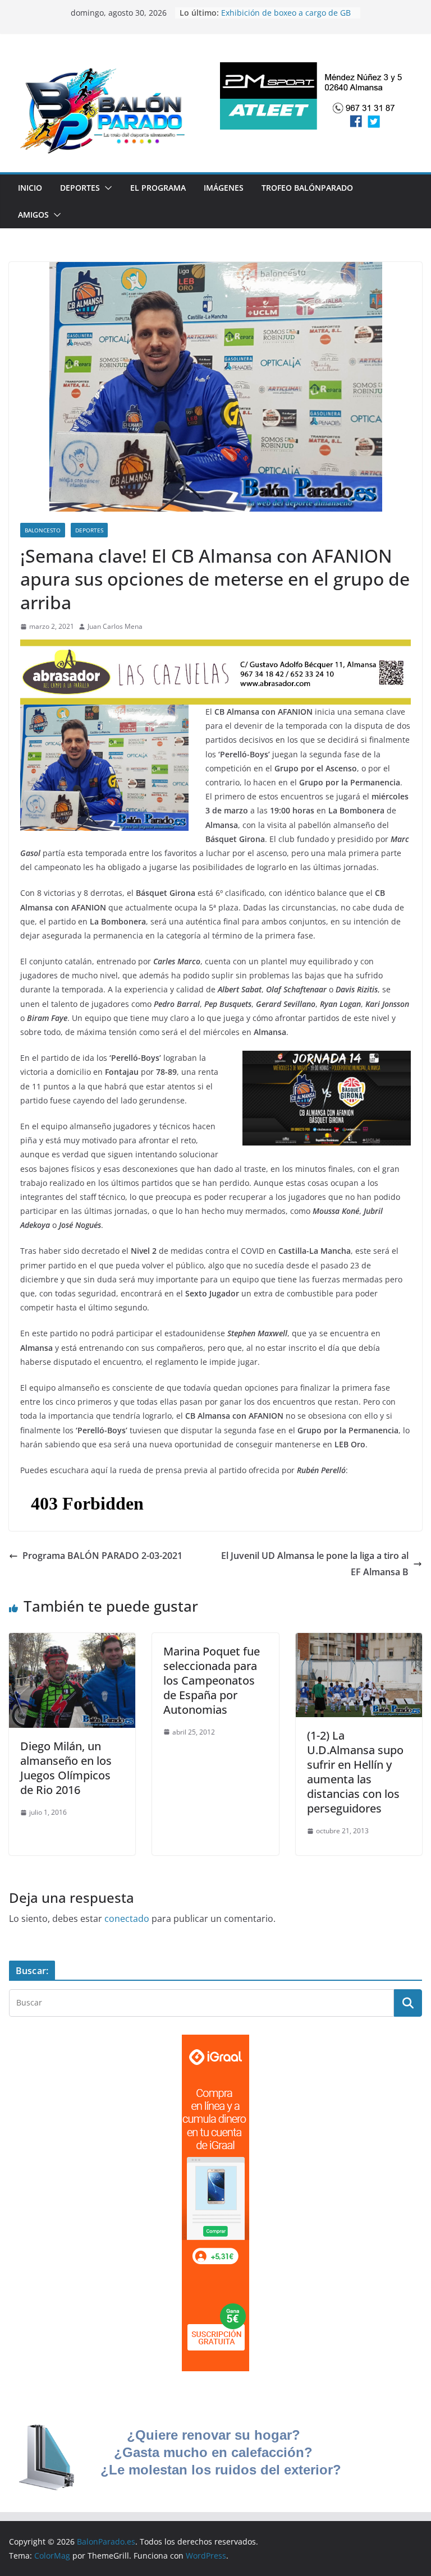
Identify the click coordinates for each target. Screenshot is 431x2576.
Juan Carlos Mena (115, 626)
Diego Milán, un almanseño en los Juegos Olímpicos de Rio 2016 (66, 1768)
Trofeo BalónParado (307, 188)
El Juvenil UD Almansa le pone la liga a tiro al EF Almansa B (315, 1564)
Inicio (30, 188)
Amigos (33, 215)
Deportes (80, 188)
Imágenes (224, 188)
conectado (127, 1919)
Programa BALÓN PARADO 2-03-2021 (102, 1556)
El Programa (158, 188)
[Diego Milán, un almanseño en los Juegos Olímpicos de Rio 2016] (72, 1641)
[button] (106, 188)
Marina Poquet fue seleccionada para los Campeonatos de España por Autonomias (212, 1680)
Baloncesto (43, 530)
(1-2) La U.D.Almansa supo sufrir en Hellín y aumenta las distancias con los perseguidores (355, 1772)
